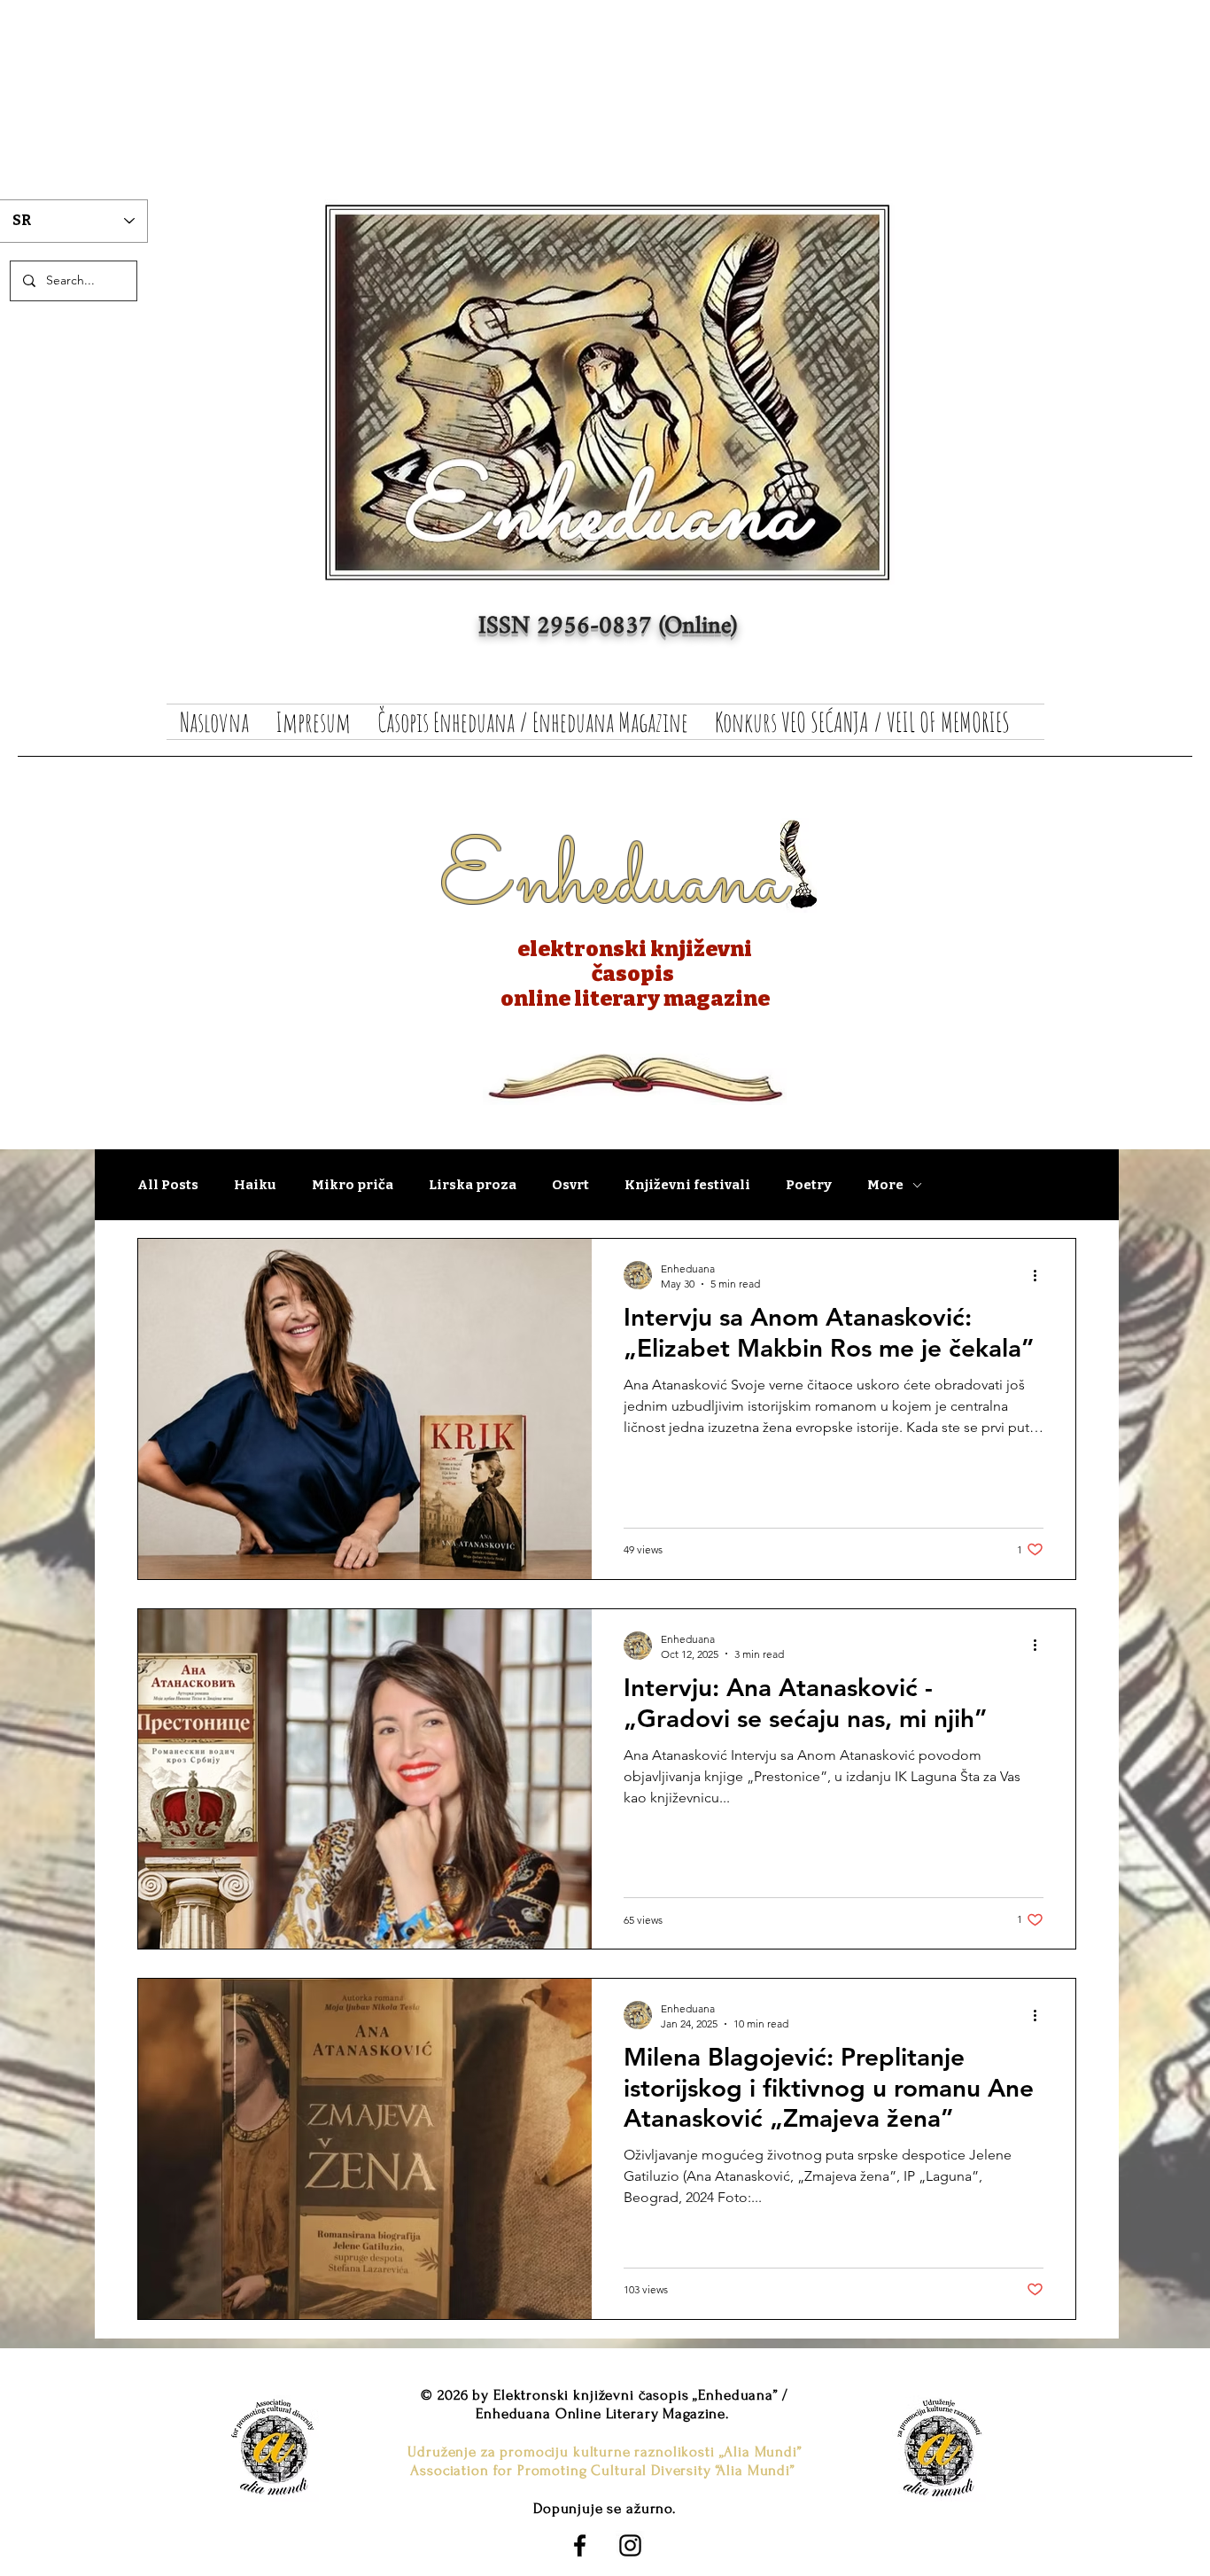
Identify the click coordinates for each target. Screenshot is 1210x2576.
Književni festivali (687, 1185)
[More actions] (1041, 1275)
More (885, 1185)
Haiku (255, 1185)
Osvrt (570, 1185)
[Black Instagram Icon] (630, 2545)
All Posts (168, 1185)
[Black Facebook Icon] (580, 2545)
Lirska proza (473, 1185)
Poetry (809, 1185)
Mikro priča (353, 1185)
